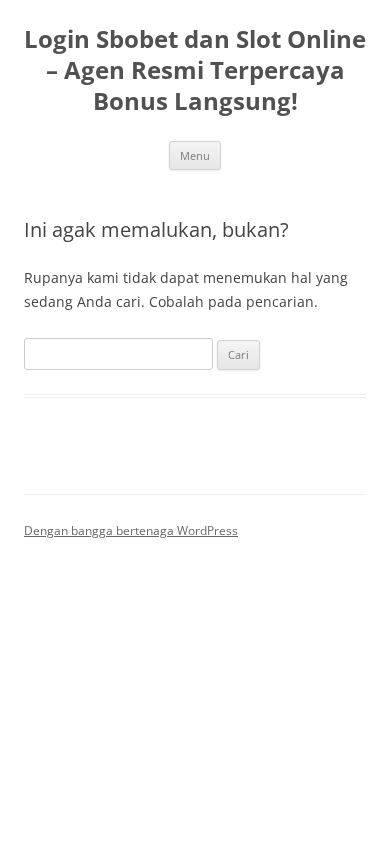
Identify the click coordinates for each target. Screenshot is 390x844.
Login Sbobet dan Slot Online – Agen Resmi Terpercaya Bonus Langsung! (195, 70)
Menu (195, 155)
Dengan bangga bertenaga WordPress (131, 530)
